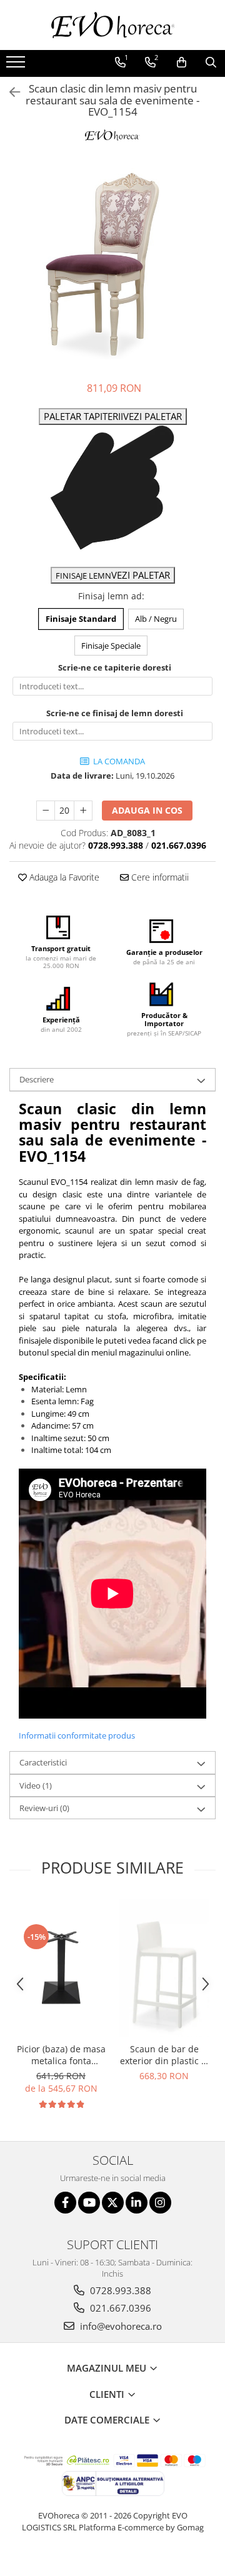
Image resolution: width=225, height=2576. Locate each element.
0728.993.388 (119, 2290)
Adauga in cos (147, 810)
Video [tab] (36, 1785)
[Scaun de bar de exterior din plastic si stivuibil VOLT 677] (164, 1968)
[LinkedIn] (137, 2203)
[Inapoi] (9, 92)
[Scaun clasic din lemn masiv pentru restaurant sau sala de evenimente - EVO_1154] (112, 266)
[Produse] (17, 66)
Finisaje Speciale (111, 646)
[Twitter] (113, 2203)
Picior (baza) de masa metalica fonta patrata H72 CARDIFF (61, 2055)
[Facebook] (65, 2203)
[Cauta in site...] (211, 62)
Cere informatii (159, 877)
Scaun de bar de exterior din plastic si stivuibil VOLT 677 (164, 2055)
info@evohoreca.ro (120, 2326)
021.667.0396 (119, 2308)
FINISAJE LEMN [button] (113, 575)
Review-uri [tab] (44, 1808)
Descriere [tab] (37, 1079)
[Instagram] (160, 2203)
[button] (113, 417)
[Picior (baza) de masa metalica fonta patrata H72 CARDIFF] (61, 1968)
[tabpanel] (112, 266)
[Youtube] (89, 2203)
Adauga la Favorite (63, 877)
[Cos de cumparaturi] (182, 62)
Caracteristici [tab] (43, 1762)
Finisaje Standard (81, 619)
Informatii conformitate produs (77, 1735)
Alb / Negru (156, 619)
